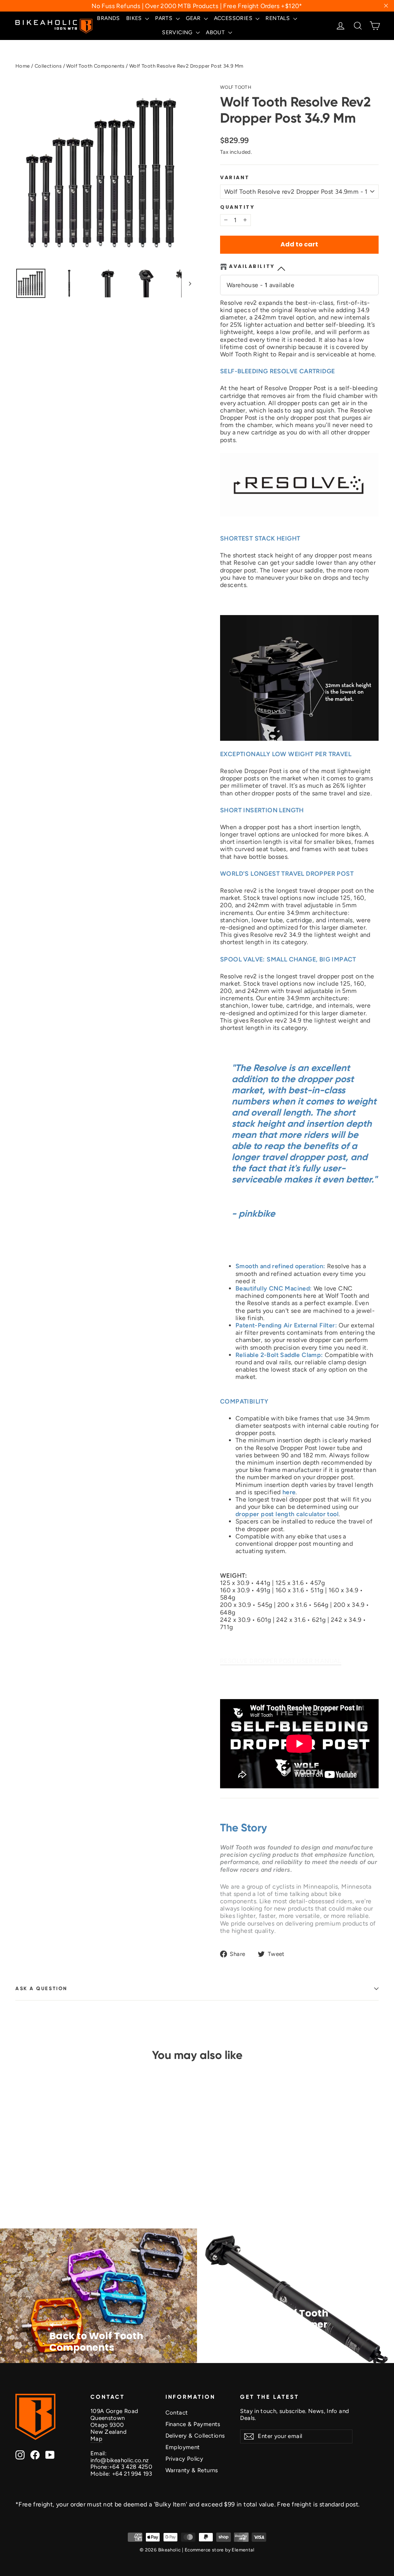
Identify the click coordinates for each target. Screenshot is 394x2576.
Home (23, 66)
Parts (164, 18)
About (216, 32)
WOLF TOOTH (236, 87)
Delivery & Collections (195, 2436)
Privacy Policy (184, 2459)
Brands (108, 18)
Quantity (237, 207)
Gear (194, 18)
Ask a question (42, 1988)
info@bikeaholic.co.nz (120, 2460)
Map (96, 2439)
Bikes (135, 18)
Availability (252, 266)
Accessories (234, 18)
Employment (183, 2447)
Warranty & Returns (192, 2470)
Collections (48, 66)
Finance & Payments (193, 2424)
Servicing (178, 32)
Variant (235, 177)
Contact (177, 2413)
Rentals (278, 18)
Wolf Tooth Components (95, 66)
